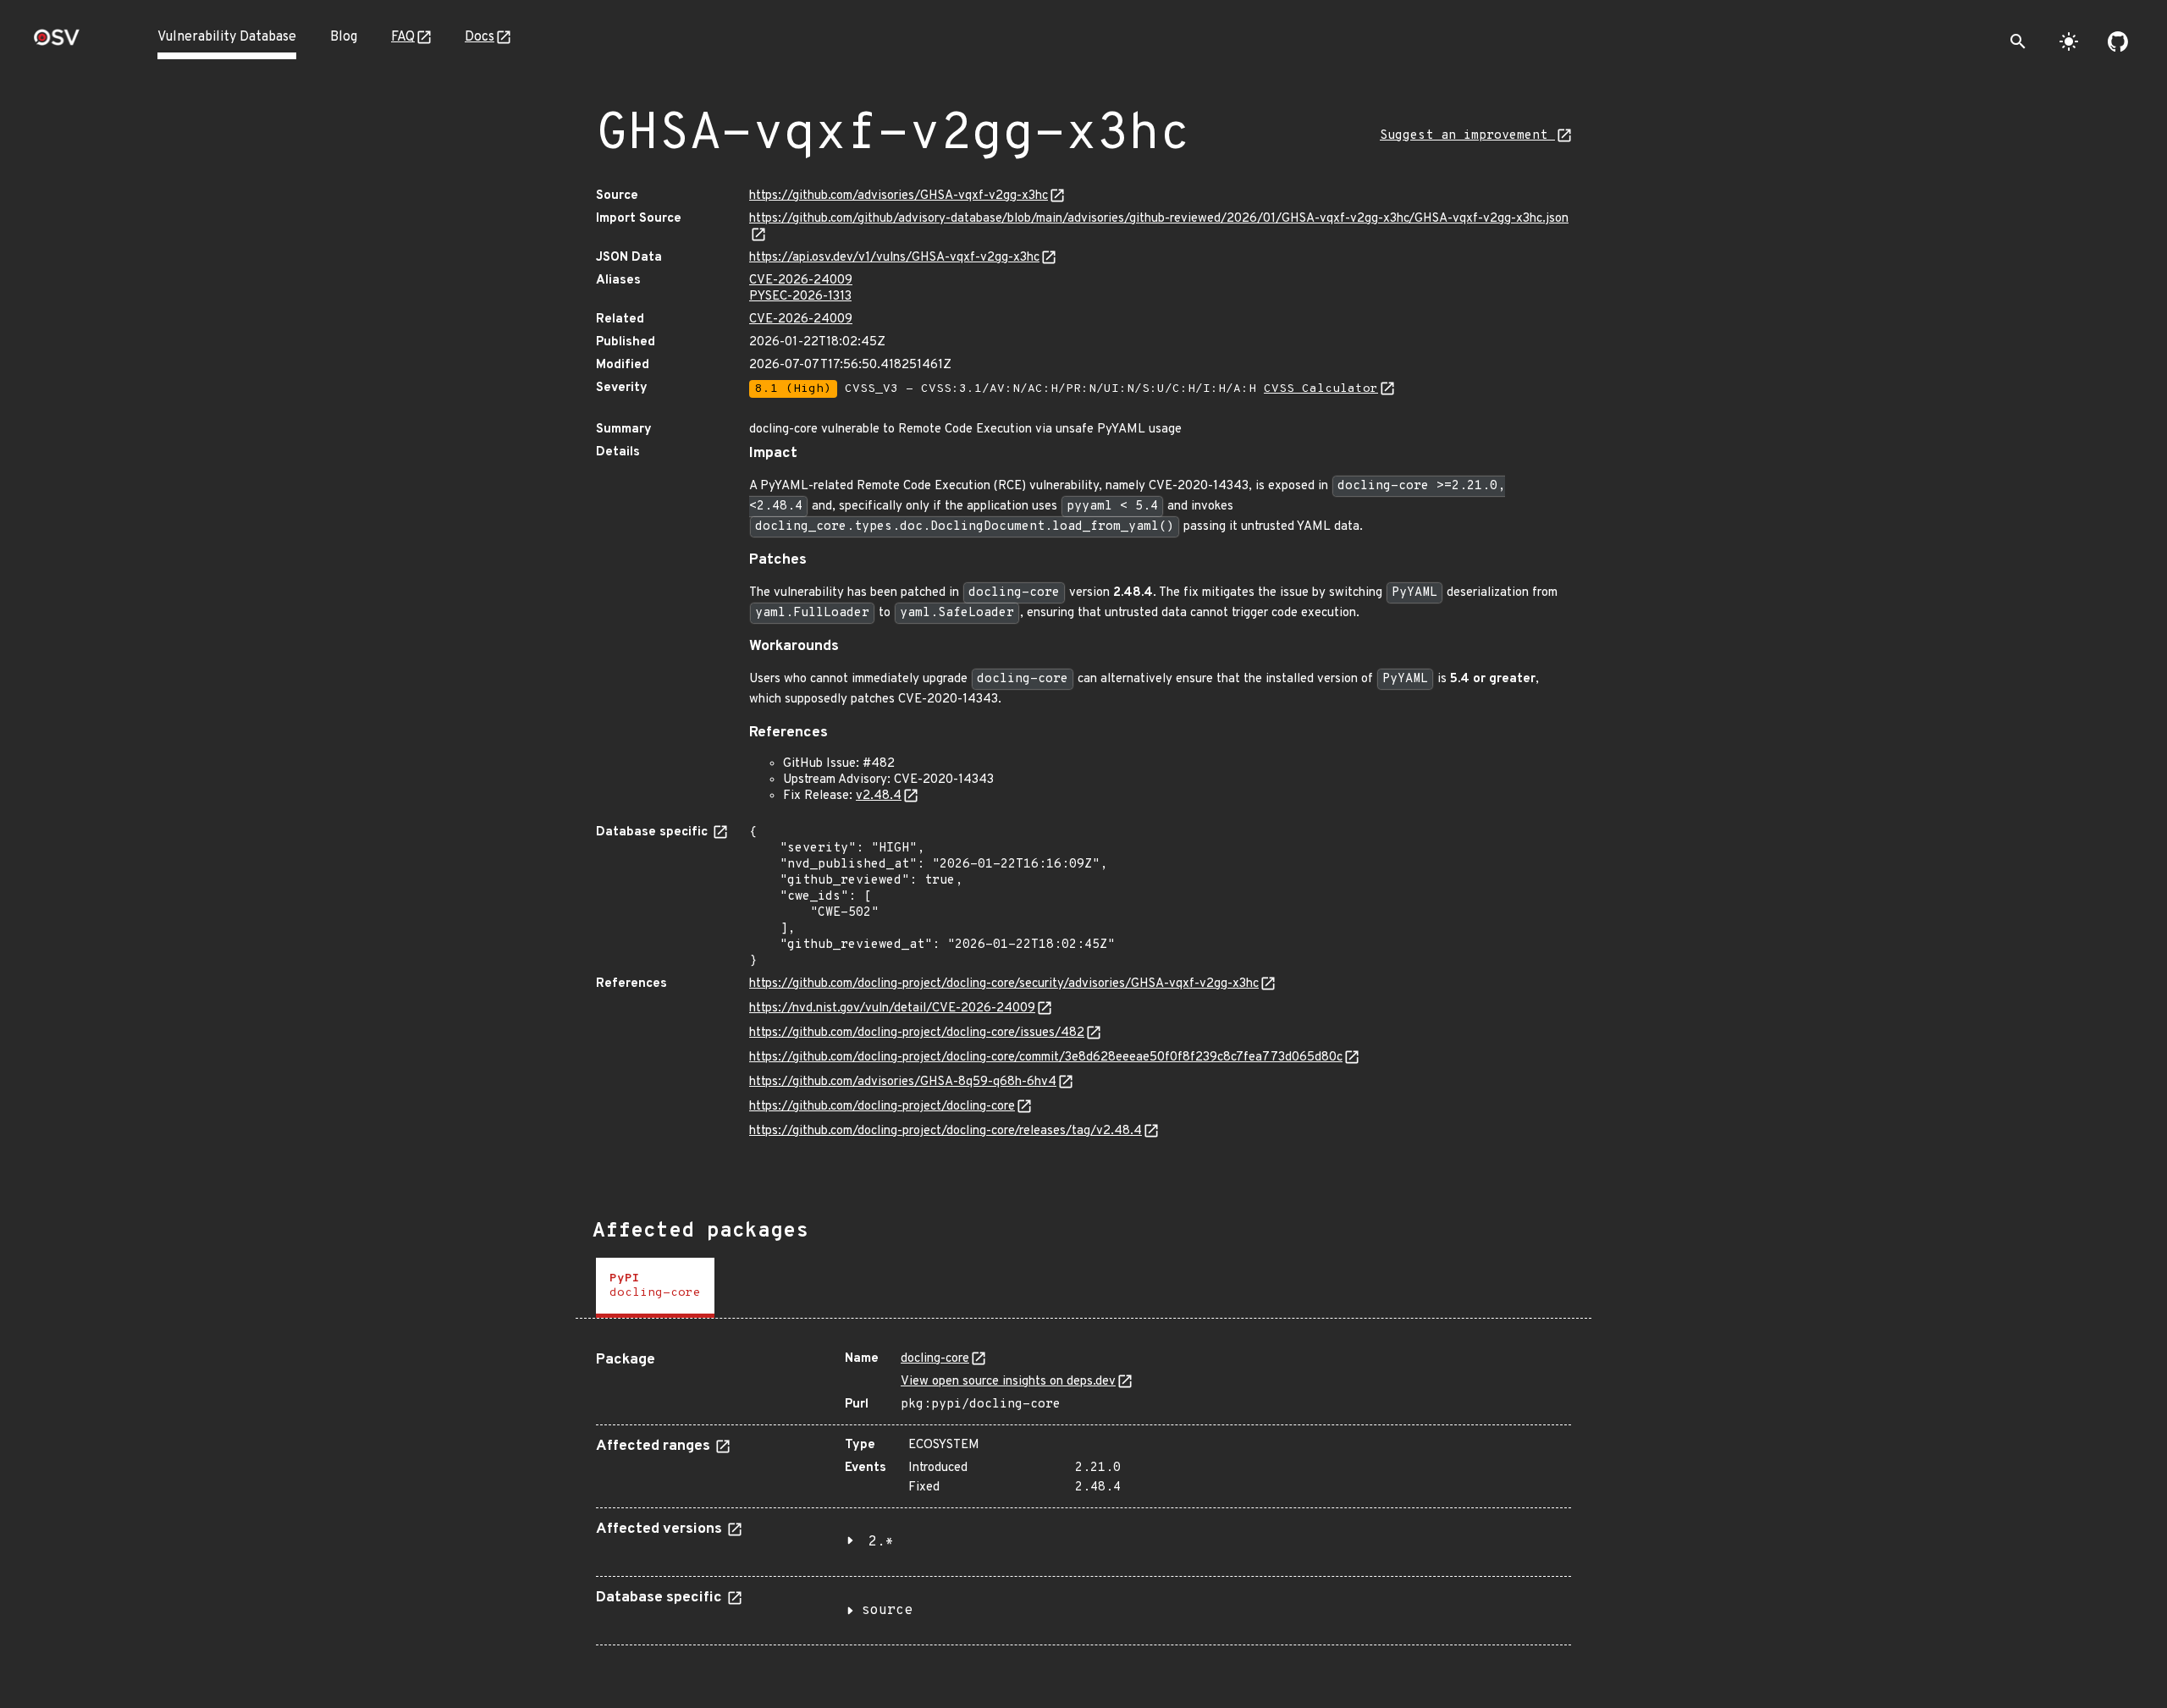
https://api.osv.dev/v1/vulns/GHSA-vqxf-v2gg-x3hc (894, 258)
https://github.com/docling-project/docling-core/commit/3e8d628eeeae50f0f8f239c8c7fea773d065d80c (1046, 1058)
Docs (480, 37)
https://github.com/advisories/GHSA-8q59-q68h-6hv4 (903, 1082)
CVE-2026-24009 (801, 281)
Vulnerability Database (227, 37)
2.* (881, 1542)
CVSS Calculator (1321, 389)
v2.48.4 (879, 796)
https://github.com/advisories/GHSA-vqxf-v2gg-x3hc (899, 196)
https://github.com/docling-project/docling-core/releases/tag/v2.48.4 (946, 1131)
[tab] (655, 1288)
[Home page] (57, 43)
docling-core (935, 1359)
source (887, 1611)
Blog (344, 37)
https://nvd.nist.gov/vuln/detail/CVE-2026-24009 (892, 1008)
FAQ (403, 37)
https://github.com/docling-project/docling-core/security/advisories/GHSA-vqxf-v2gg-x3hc (1004, 984)
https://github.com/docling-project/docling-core (882, 1107)
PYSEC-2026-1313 (800, 297)
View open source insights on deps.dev (1008, 1382)
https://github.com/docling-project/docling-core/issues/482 (917, 1033)
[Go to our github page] (2118, 41)
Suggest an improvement (1467, 136)
